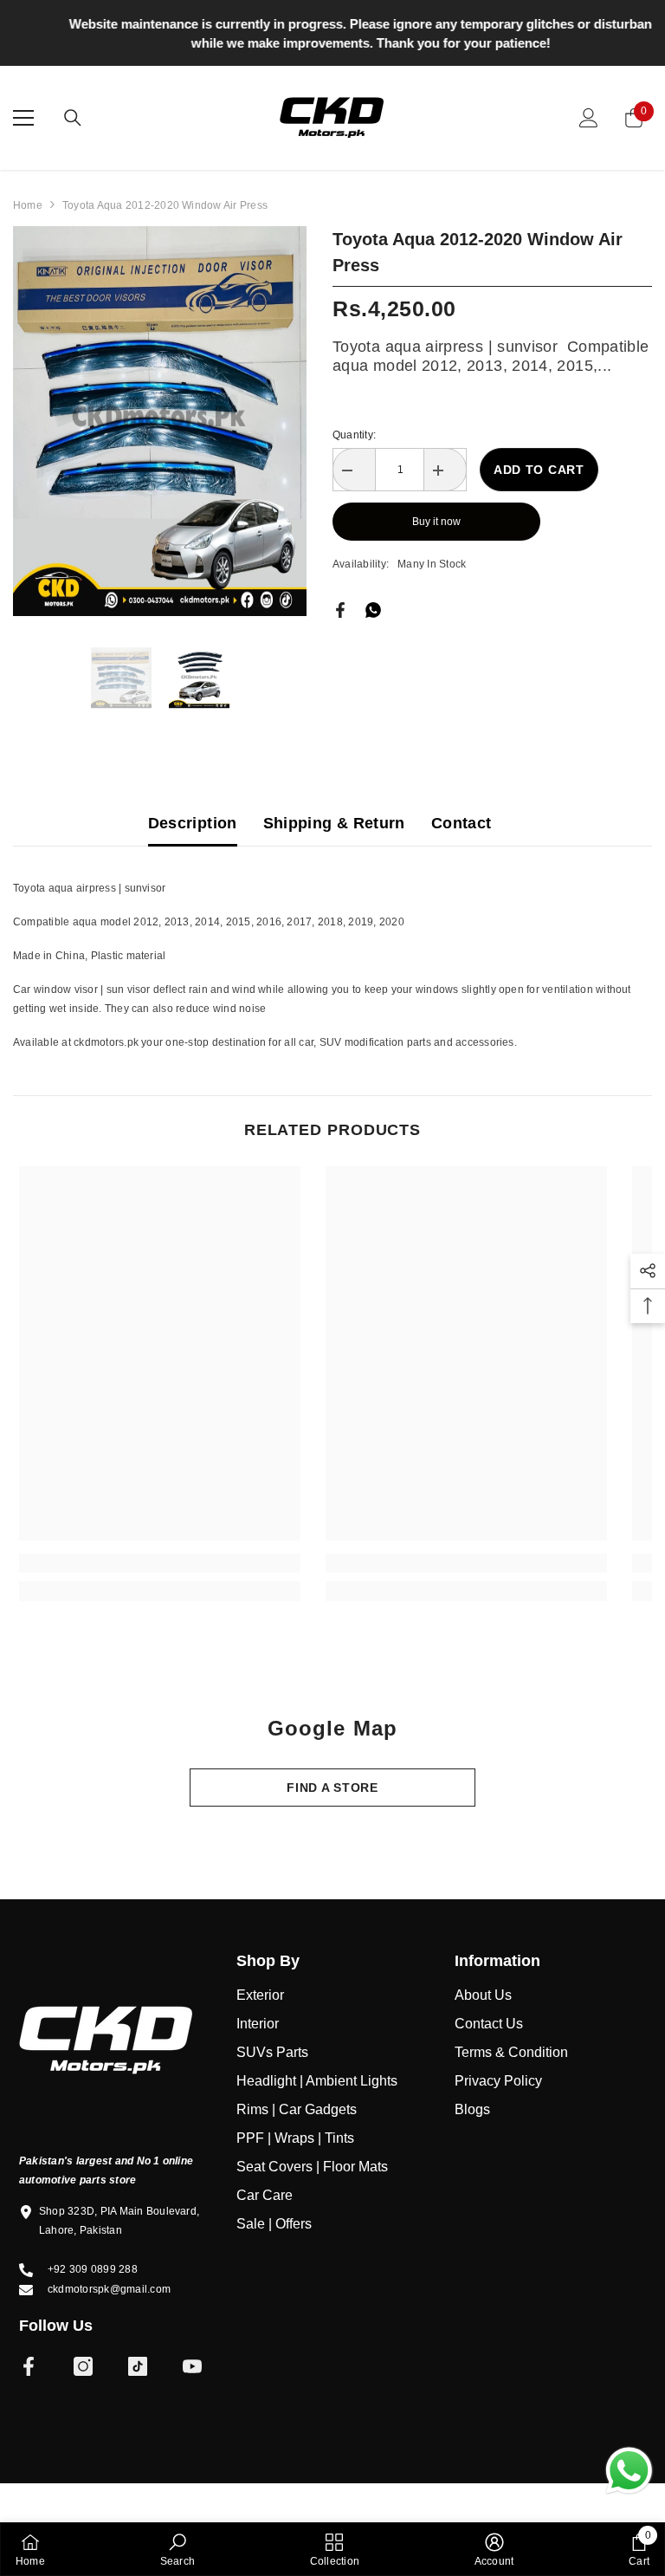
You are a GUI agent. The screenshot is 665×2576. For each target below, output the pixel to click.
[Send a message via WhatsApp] (629, 2471)
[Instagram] (83, 2371)
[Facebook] (340, 613)
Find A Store (332, 1792)
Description (193, 827)
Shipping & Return (334, 827)
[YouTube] (192, 2371)
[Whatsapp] (373, 613)
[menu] (23, 121)
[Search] (73, 121)
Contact (462, 827)
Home (28, 209)
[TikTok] (138, 2371)
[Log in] (589, 121)
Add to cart (539, 473)
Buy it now (436, 525)
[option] (332, 34)
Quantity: (354, 438)
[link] (160, 1567)
